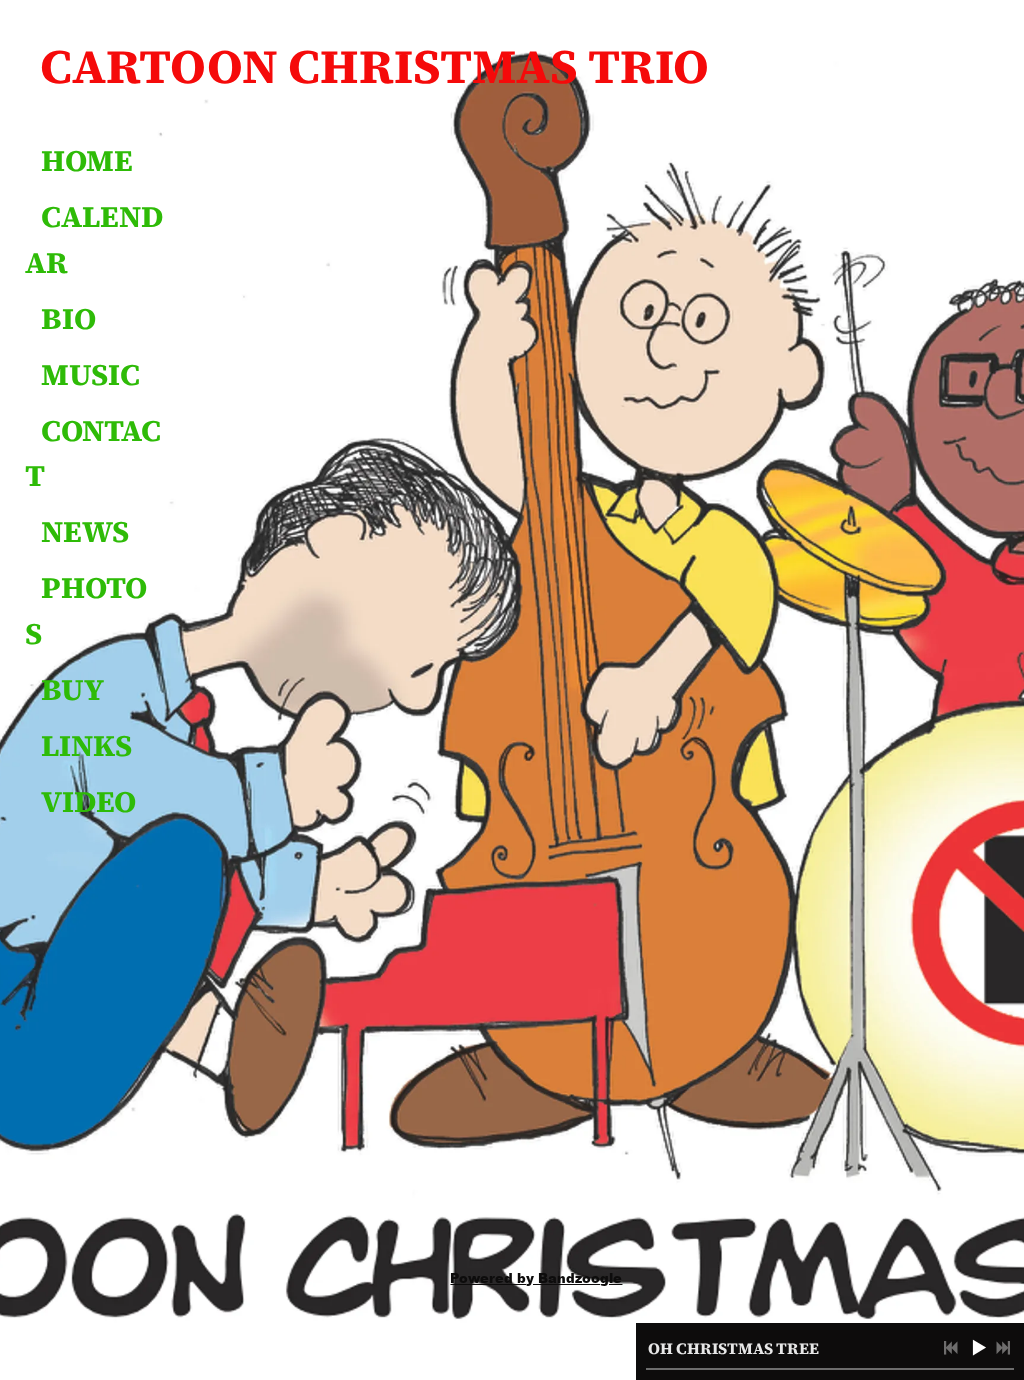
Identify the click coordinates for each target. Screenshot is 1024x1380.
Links (86, 745)
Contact (93, 453)
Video (88, 801)
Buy (72, 689)
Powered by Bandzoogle (536, 1277)
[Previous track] (951, 1348)
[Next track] (1003, 1348)
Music (90, 374)
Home (87, 160)
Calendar (94, 239)
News (85, 531)
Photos (86, 610)
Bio (68, 318)
